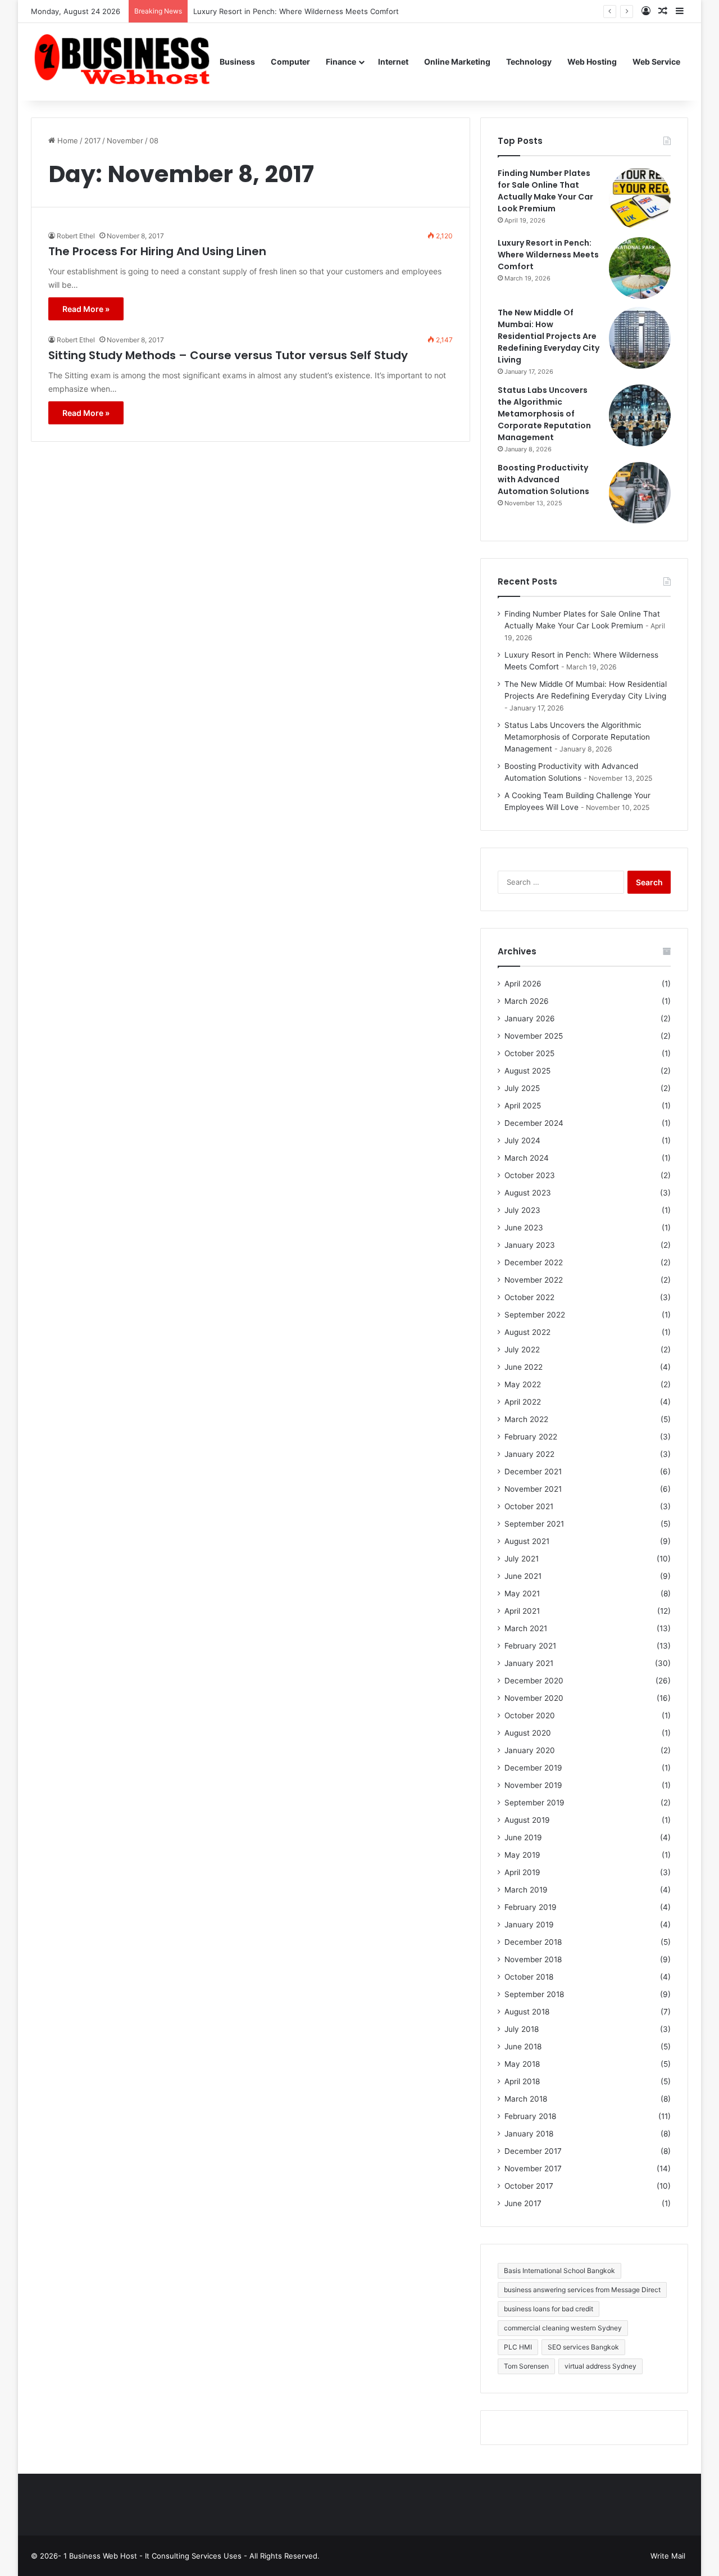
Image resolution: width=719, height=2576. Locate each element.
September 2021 (534, 1524)
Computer (290, 62)
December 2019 (533, 1768)
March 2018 (526, 2099)
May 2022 (523, 1384)
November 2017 (533, 2168)
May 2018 (522, 2064)
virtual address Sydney (600, 2366)
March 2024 (527, 1158)
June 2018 (523, 2047)
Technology (529, 62)
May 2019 (522, 1855)
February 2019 (531, 1907)
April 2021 (522, 1611)
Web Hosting (592, 62)
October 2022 (529, 1297)
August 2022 (527, 1332)
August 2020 (528, 1733)
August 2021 (527, 1541)
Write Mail (668, 2556)
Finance (341, 62)
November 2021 (533, 1489)
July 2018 (522, 2029)
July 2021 (522, 1559)
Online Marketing (457, 62)
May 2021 (522, 1593)
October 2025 (529, 1053)
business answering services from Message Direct (582, 2290)
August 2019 (527, 1820)
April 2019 (522, 1872)
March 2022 (526, 1419)
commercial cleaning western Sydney (563, 2328)
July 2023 (522, 1210)
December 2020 (534, 1681)
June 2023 (524, 1228)
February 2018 (530, 2116)
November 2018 (533, 1959)
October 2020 (530, 1715)
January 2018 (529, 2134)
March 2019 (526, 1890)
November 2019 (533, 1785)
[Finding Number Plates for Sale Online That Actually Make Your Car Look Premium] (640, 198)
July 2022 (522, 1350)
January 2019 (529, 1925)
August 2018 (527, 2012)
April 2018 (522, 2081)
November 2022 (534, 1280)
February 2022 (531, 1437)
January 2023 (530, 1245)
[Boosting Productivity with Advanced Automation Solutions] (640, 493)
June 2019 (523, 1837)
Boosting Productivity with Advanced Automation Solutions (543, 479)
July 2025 (522, 1088)
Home (67, 141)
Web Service (656, 62)
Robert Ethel (76, 236)
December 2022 (534, 1262)
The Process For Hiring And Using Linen (157, 251)
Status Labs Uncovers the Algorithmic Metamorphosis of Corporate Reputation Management (544, 414)
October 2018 (529, 1977)
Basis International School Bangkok (559, 2271)
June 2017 (523, 2203)
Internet (393, 62)
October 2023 (530, 1175)
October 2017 (529, 2186)
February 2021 (530, 1646)
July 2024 (522, 1140)
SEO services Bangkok (583, 2347)
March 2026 (527, 1001)
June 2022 (524, 1367)
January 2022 (529, 1454)
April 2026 (523, 984)
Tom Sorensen (526, 2366)
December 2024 (534, 1123)
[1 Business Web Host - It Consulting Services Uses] (121, 62)
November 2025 (534, 1036)
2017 (92, 141)
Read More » (86, 309)
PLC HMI (518, 2347)
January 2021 (529, 1663)
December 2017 (533, 2151)
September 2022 (535, 1315)
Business (237, 62)
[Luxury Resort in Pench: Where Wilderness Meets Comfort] (640, 268)
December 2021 (533, 1472)
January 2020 (530, 1750)
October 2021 (529, 1506)
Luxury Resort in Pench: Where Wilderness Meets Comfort (548, 255)
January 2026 (530, 1018)
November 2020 (534, 1698)
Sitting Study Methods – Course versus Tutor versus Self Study (228, 355)
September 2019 (534, 1803)
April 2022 (523, 1402)
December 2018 (533, 1942)
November (125, 141)
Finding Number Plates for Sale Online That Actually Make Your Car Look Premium (545, 191)
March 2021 (526, 1628)
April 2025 (523, 1106)
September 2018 (534, 1994)
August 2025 (527, 1071)
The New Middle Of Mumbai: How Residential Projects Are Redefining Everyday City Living (549, 336)
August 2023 (528, 1193)
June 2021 (523, 1576)
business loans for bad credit (549, 2309)
